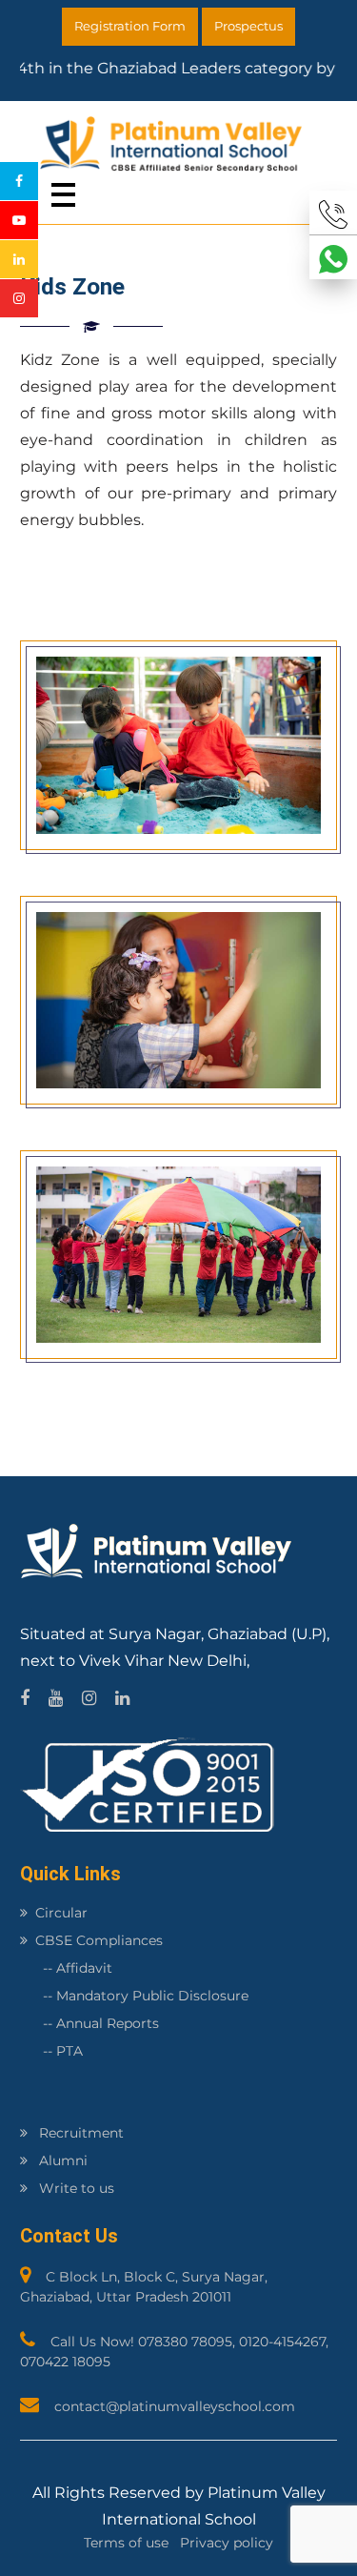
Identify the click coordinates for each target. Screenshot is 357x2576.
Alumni (61, 2160)
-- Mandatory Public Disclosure (134, 1996)
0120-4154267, (284, 2342)
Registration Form (130, 26)
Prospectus (248, 26)
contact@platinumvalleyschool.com (175, 2406)
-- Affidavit (66, 1968)
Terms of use (126, 2543)
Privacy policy (227, 2543)
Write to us (75, 2188)
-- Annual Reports (89, 2023)
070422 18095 (65, 2362)
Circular (61, 1913)
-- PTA (51, 2051)
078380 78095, (188, 2342)
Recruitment (79, 2133)
